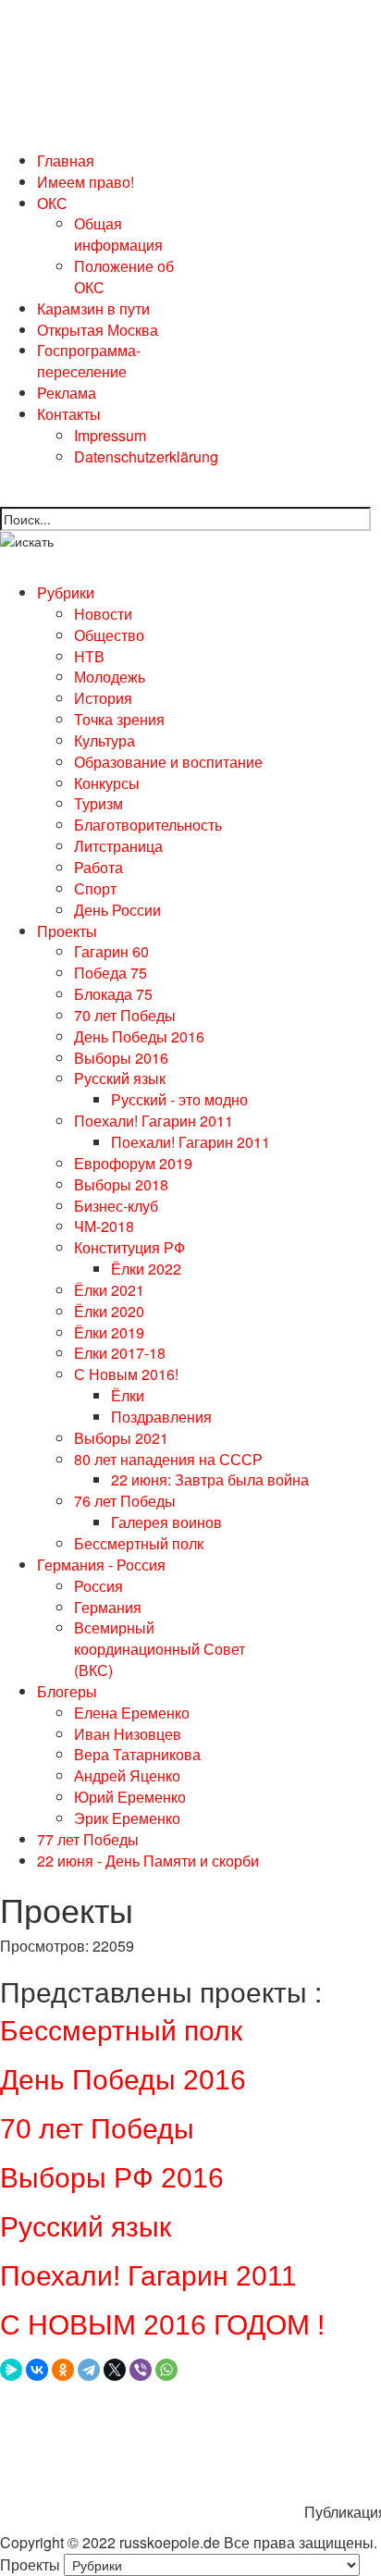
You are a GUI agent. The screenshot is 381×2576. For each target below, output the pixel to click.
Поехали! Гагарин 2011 (148, 2276)
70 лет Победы (97, 2129)
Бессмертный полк (121, 2031)
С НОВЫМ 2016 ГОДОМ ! (162, 2325)
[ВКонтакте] (37, 2370)
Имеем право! (86, 182)
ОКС (52, 203)
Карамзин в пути (93, 308)
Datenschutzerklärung (146, 456)
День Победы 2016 (123, 2080)
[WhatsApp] (166, 2370)
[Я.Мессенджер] (11, 2370)
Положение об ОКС (124, 277)
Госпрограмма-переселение (89, 361)
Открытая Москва (98, 330)
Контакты (69, 414)
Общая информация (118, 234)
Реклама (67, 393)
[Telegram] (89, 2370)
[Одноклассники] (63, 2370)
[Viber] (141, 2370)
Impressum (110, 435)
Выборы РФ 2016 (112, 2178)
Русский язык (86, 2227)
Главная (66, 160)
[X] (115, 2370)
